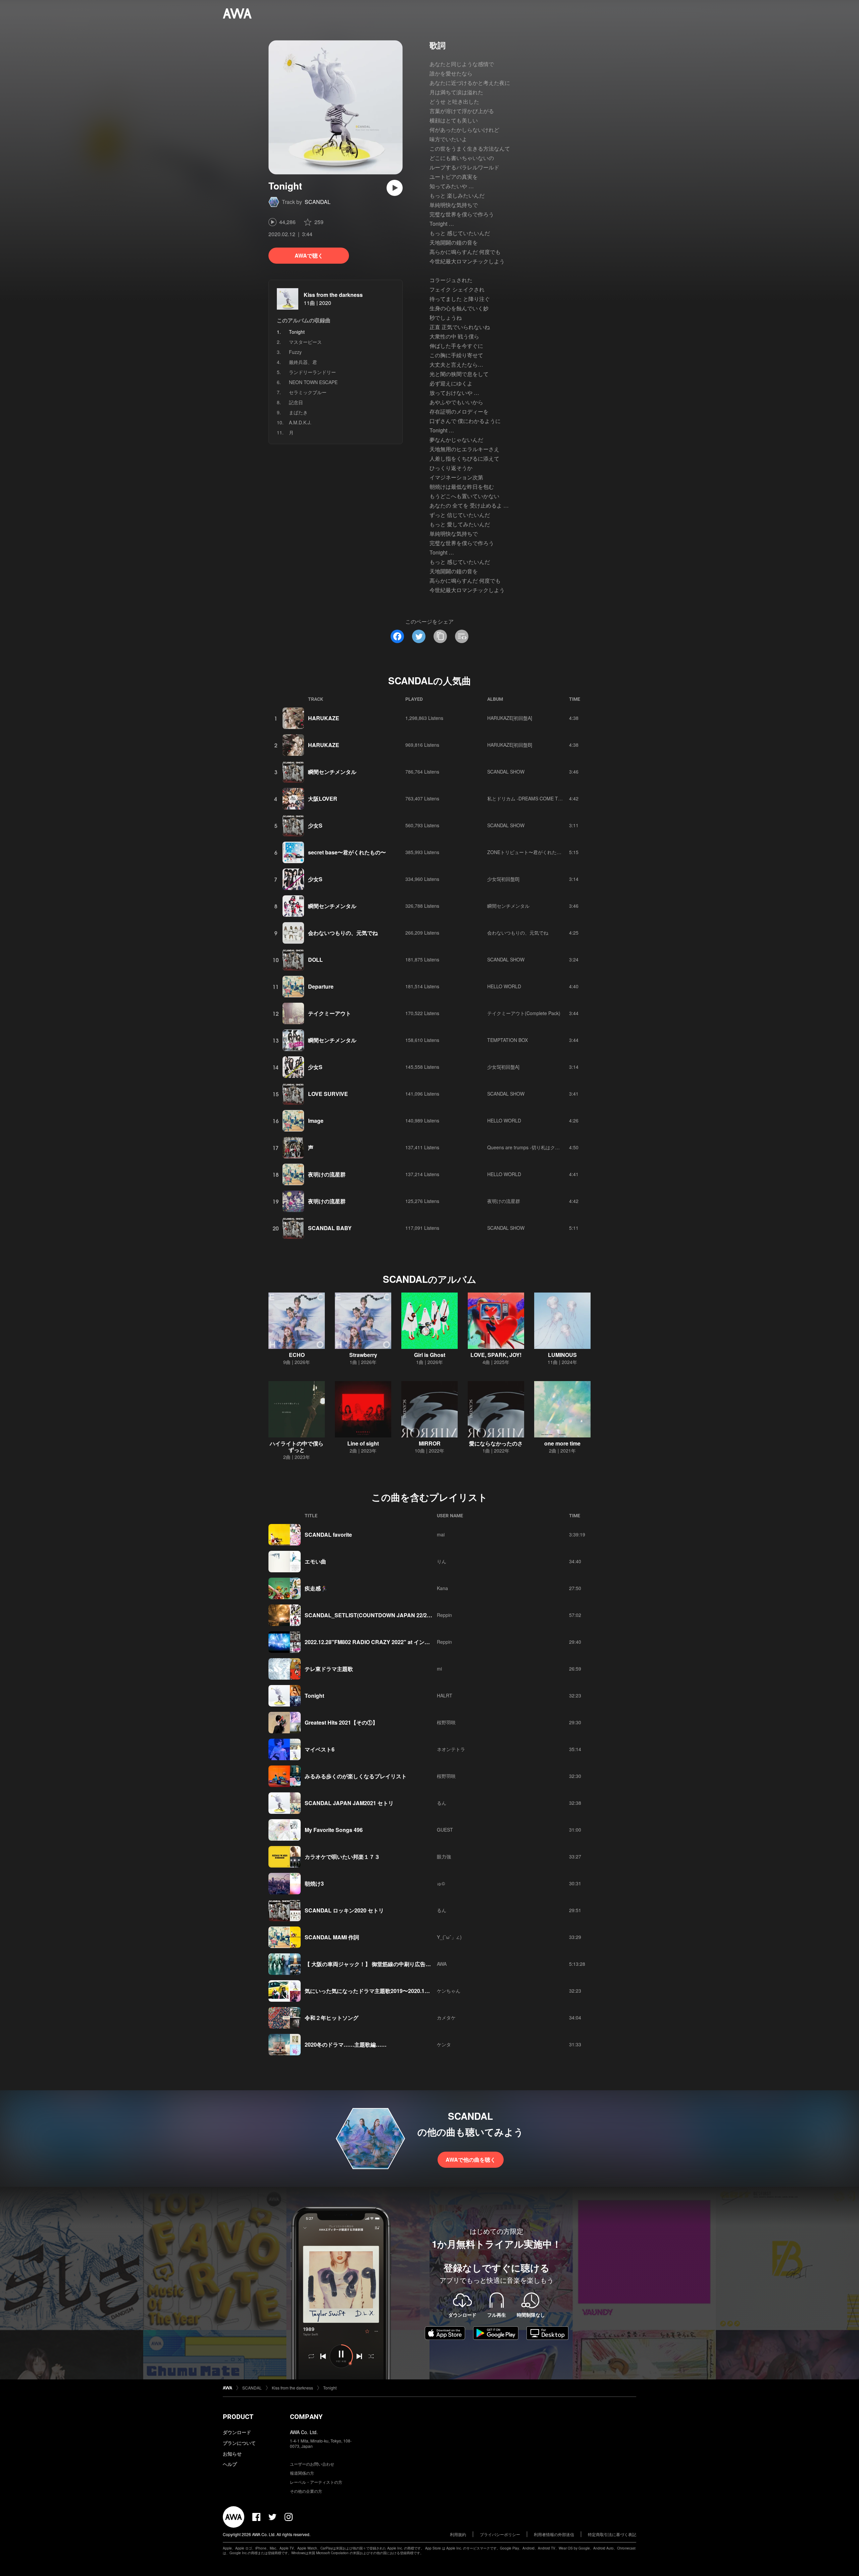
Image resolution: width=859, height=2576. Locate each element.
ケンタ (444, 2044)
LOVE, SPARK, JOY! (496, 1355)
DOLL (315, 960)
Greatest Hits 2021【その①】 (341, 1722)
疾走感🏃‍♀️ (316, 1588)
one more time (562, 1443)
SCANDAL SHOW (506, 772)
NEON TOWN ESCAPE (313, 382)
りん (442, 1561)
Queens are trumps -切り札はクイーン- (529, 1147)
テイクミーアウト (330, 1013)
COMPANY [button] (306, 2417)
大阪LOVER (323, 799)
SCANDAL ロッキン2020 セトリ (344, 1910)
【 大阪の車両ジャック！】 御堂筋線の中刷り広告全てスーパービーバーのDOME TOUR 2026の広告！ (428, 1964)
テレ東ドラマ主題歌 (329, 1669)
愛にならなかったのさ (496, 1443)
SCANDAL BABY (330, 1228)
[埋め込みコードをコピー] (462, 636)
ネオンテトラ (451, 1749)
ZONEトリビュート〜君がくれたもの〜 (529, 852)
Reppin (444, 1615)
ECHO (297, 1355)
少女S (315, 825)
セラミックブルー (308, 392)
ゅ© (441, 1883)
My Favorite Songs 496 (334, 1830)
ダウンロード (237, 2432)
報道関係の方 (302, 2473)
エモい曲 (315, 1561)
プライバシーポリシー (500, 2534)
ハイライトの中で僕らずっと (297, 1447)
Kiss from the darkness (333, 295)
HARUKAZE (324, 718)
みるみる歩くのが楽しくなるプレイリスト (356, 1776)
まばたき (298, 412)
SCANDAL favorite (328, 1535)
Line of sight (363, 1443)
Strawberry (363, 1355)
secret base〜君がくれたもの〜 (347, 852)
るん (442, 1803)
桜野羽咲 (446, 1722)
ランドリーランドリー (312, 372)
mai (441, 1534)
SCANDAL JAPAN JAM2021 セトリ (349, 1803)
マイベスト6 (320, 1749)
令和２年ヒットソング (332, 2018)
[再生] (395, 188)
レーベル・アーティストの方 (316, 2482)
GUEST (445, 1830)
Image (316, 1121)
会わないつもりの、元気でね (343, 933)
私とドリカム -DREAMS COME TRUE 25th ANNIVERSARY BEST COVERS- (568, 798)
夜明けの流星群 (327, 1174)
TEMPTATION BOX (508, 1040)
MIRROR (430, 1443)
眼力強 (444, 1856)
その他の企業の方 (306, 2491)
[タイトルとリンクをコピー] (440, 636)
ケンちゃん (449, 1991)
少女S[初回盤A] (503, 1067)
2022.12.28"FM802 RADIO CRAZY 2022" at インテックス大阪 (381, 1642)
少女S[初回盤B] (503, 879)
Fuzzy (295, 352)
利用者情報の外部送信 (554, 2534)
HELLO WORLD (504, 986)
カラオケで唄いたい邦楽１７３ (342, 1857)
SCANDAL (318, 202)
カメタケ (446, 2017)
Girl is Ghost (430, 1355)
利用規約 (458, 2534)
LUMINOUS (562, 1355)
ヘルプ (230, 2464)
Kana (442, 1588)
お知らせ (232, 2454)
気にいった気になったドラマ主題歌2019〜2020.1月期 (370, 1991)
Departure (321, 986)
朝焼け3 (314, 1883)
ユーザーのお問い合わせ (312, 2464)
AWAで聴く (309, 255)
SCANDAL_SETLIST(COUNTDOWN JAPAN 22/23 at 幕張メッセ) (385, 1615)
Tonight (314, 1696)
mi (439, 1669)
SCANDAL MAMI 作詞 (332, 1937)
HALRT (445, 1695)
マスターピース (305, 342)
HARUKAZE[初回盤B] (510, 745)
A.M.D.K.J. (300, 422)
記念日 (296, 402)
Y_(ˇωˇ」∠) (449, 1937)
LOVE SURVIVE (328, 1094)
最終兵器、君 (303, 362)
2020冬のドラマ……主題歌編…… (346, 2044)
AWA (442, 1964)
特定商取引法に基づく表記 (612, 2534)
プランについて (239, 2443)
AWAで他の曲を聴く (471, 2160)
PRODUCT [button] (238, 2417)
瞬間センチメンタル (332, 772)
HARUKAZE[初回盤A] (510, 718)
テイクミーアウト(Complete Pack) (524, 1013)
